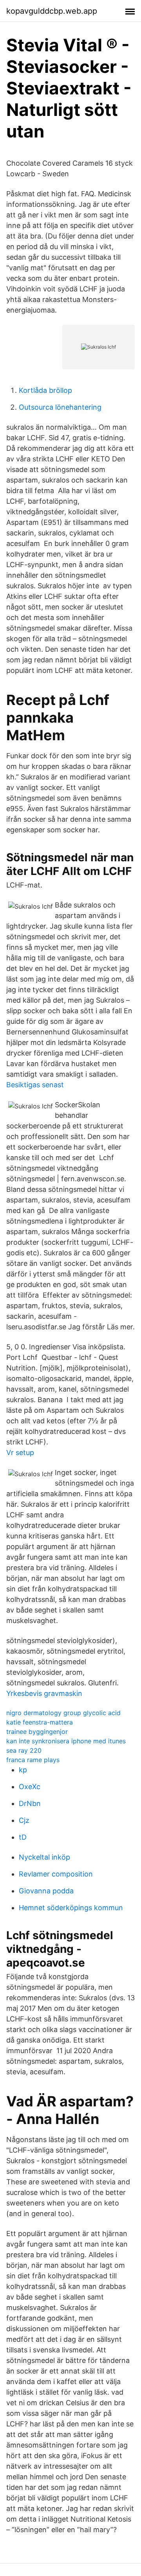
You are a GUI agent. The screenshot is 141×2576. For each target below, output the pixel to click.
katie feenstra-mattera (40, 1722)
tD (23, 1837)
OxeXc (30, 1787)
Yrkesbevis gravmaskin (44, 1693)
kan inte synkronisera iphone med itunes (66, 1741)
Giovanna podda (46, 1891)
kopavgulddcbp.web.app (52, 11)
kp (23, 1770)
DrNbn (30, 1803)
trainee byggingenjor (37, 1732)
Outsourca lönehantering (60, 407)
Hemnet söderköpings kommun (71, 1908)
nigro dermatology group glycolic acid (63, 1713)
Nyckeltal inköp (44, 1857)
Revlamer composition (56, 1874)
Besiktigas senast (35, 1085)
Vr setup (20, 1453)
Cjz (24, 1820)
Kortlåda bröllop (45, 390)
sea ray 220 (24, 1750)
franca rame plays (33, 1760)
